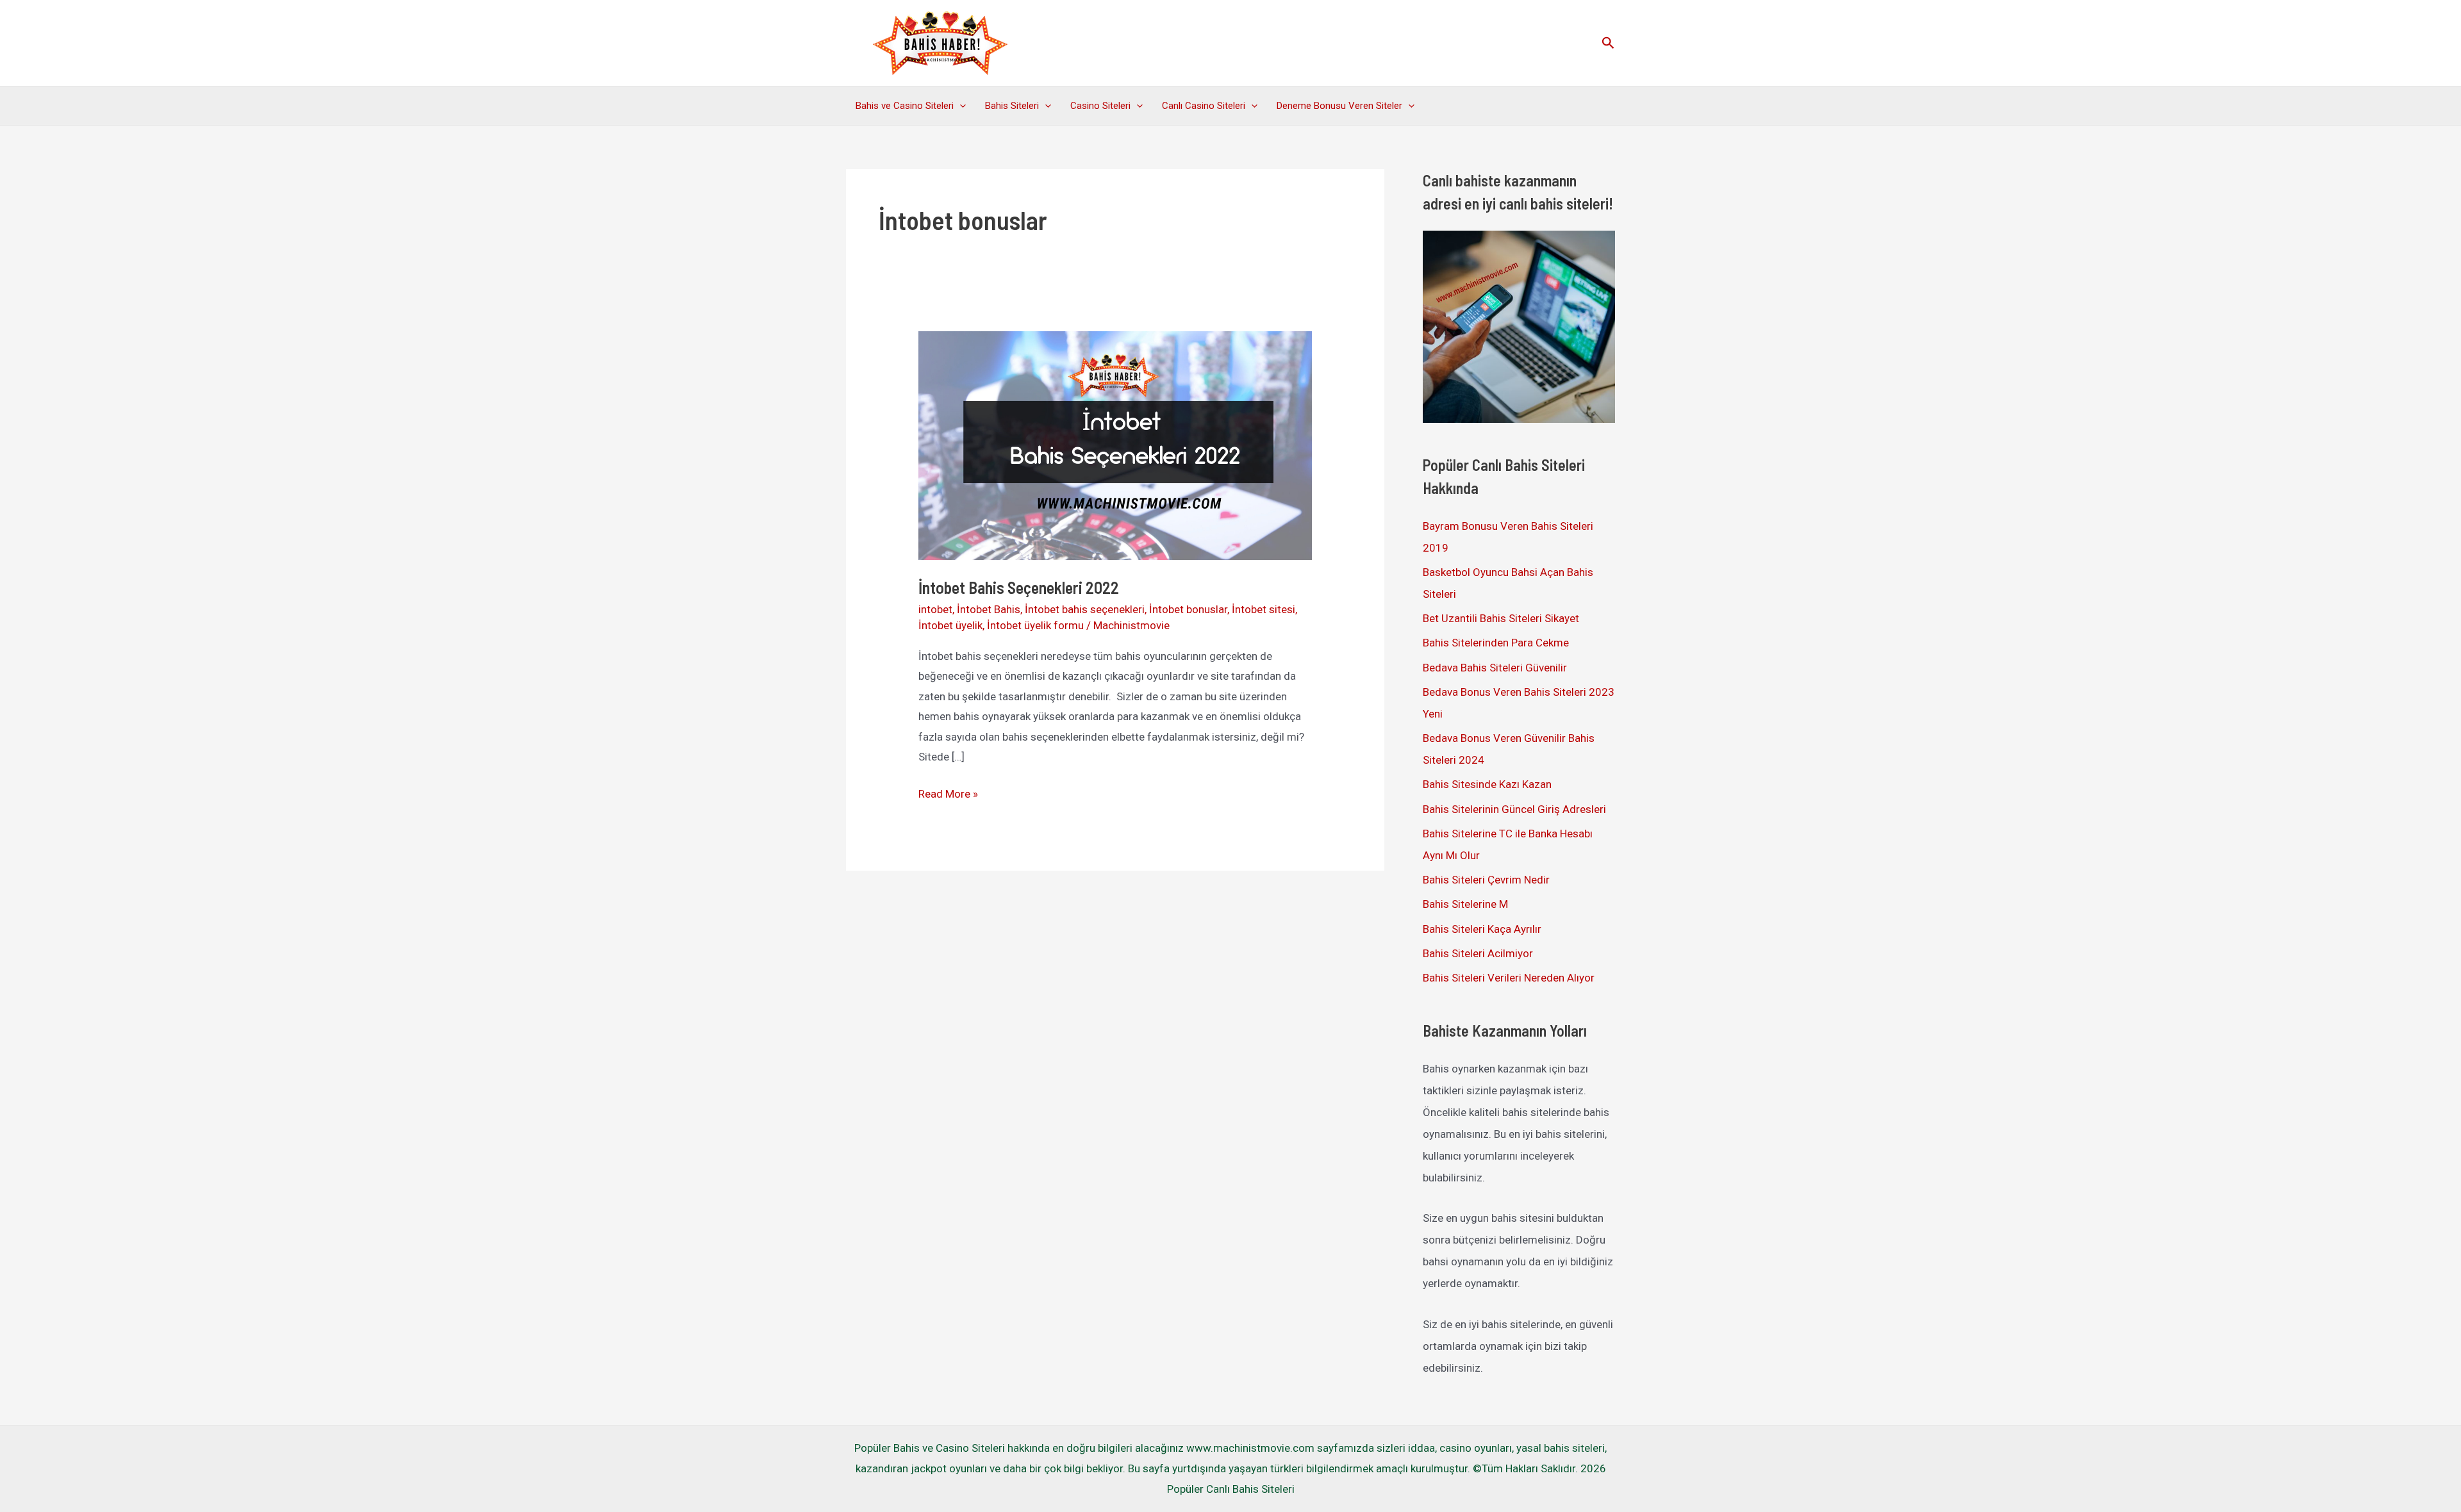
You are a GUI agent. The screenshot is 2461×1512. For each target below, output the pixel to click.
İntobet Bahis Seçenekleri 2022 (1019, 587)
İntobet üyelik (950, 625)
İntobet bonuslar (1188, 609)
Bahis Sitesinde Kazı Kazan (1487, 784)
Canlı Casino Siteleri (1204, 106)
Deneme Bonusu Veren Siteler (1339, 106)
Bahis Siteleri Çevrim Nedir (1486, 880)
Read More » (948, 796)
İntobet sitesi (1264, 609)
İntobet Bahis (989, 609)
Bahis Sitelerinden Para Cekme (1496, 643)
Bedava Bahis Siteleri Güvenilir (1495, 668)
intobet (935, 609)
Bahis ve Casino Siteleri (905, 106)
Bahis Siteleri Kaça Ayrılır (1482, 929)
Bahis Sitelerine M (1465, 904)
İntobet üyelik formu (1035, 625)
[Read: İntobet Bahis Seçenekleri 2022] (1115, 445)
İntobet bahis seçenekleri (1085, 609)
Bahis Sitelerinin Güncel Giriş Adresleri (1514, 809)
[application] (960, 106)
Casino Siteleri (1100, 106)
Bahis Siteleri (1012, 106)
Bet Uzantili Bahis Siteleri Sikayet (1501, 618)
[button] (1608, 43)
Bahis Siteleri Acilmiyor (1478, 953)
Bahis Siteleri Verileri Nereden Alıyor (1509, 978)
